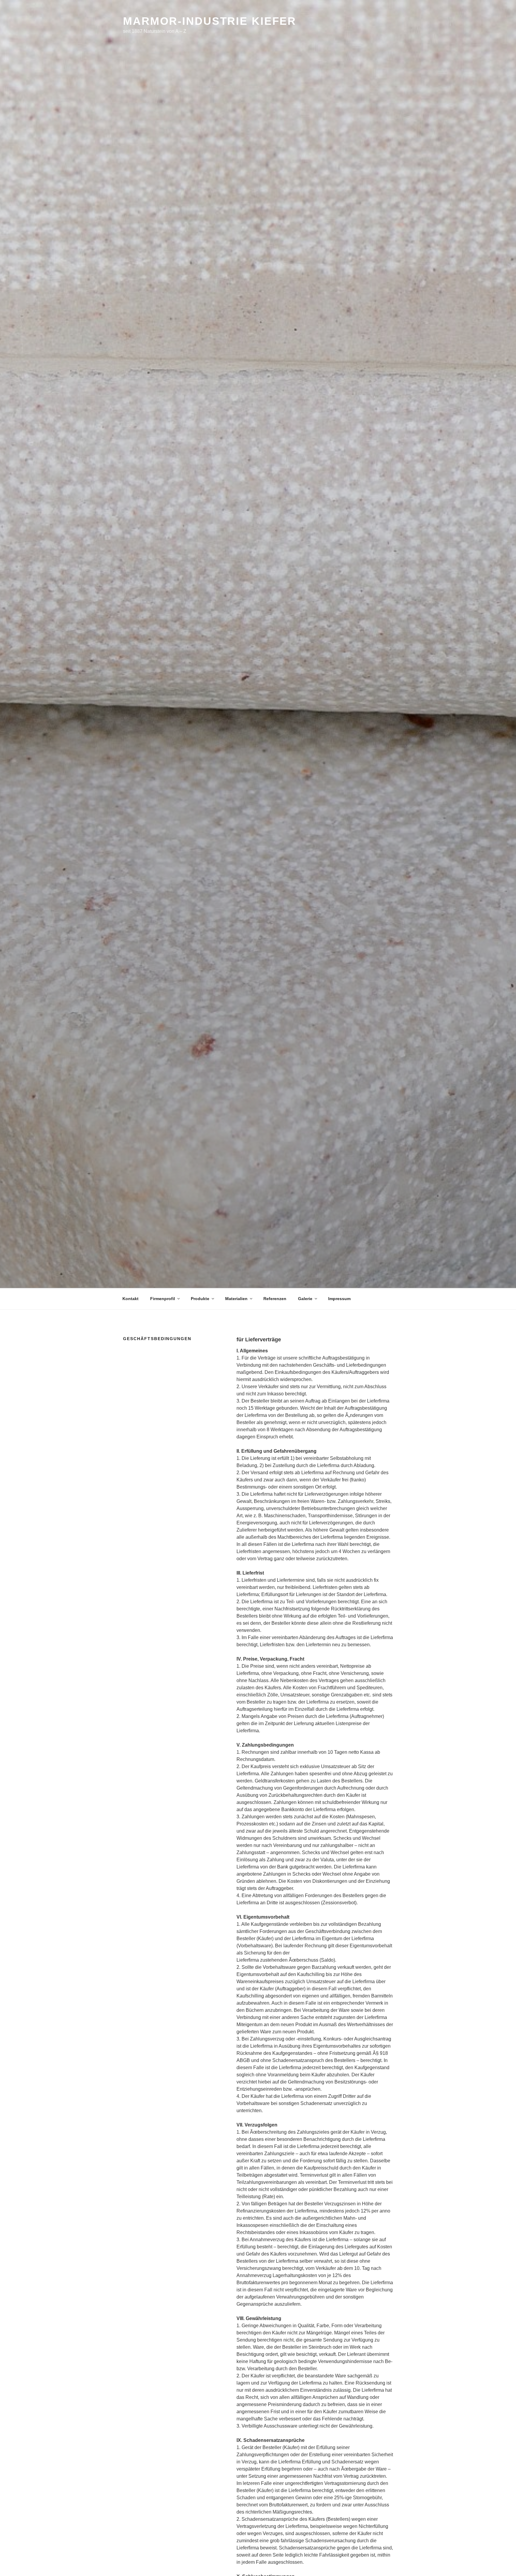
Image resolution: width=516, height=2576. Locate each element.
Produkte (200, 1299)
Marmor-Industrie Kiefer (210, 21)
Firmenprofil (163, 1299)
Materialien (236, 1299)
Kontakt (130, 1299)
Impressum (339, 1299)
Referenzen (275, 1299)
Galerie (305, 1299)
